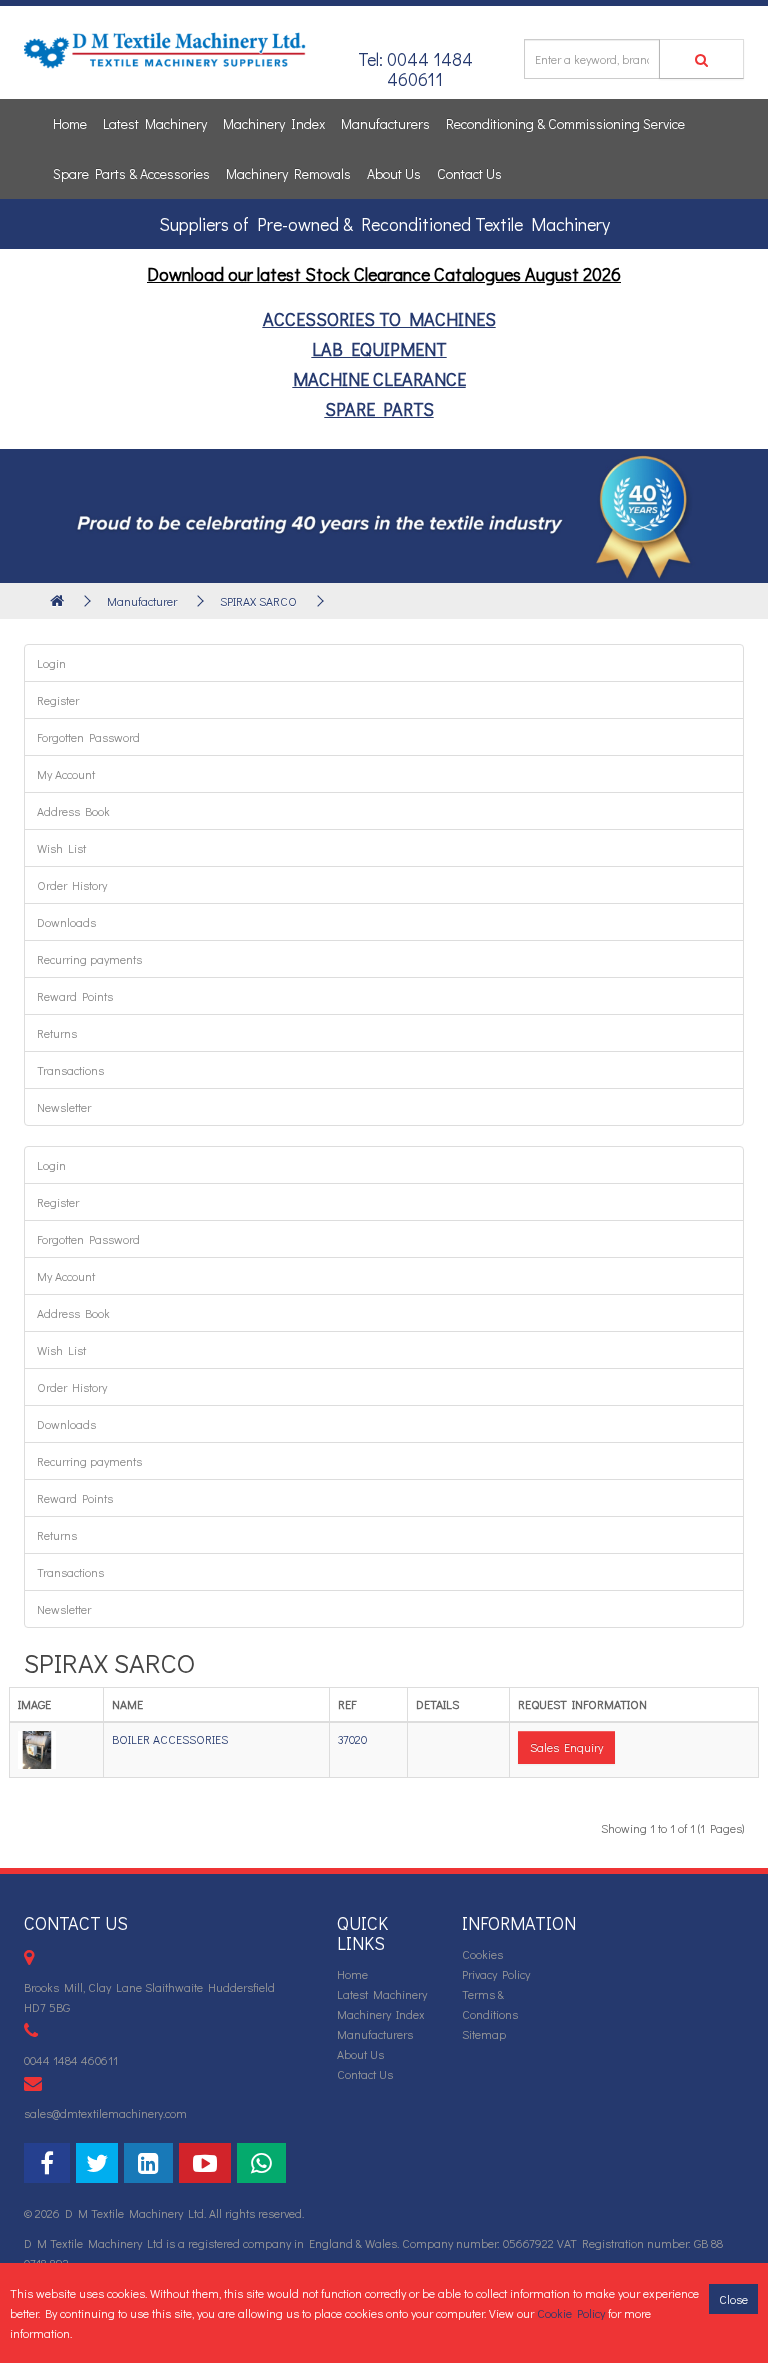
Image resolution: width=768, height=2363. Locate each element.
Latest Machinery (155, 123)
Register (58, 700)
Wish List (61, 848)
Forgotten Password (88, 737)
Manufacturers (385, 123)
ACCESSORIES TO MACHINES (379, 319)
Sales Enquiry (566, 1747)
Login (51, 663)
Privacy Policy (496, 1974)
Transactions (70, 1070)
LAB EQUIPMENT (379, 349)
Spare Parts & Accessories (131, 173)
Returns (57, 1033)
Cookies (482, 1954)
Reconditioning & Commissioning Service (565, 123)
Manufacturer (142, 601)
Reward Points (75, 996)
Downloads (66, 922)
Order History (72, 885)
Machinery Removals (288, 173)
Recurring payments (89, 959)
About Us (394, 173)
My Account (66, 774)
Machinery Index (274, 123)
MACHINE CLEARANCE (379, 379)
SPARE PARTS (379, 409)
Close (733, 2299)
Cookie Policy (571, 2313)
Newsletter (64, 1107)
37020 (352, 1739)
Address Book (73, 811)
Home (70, 123)
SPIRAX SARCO (258, 601)
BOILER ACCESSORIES (170, 1739)
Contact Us (469, 173)
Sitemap (484, 2034)
